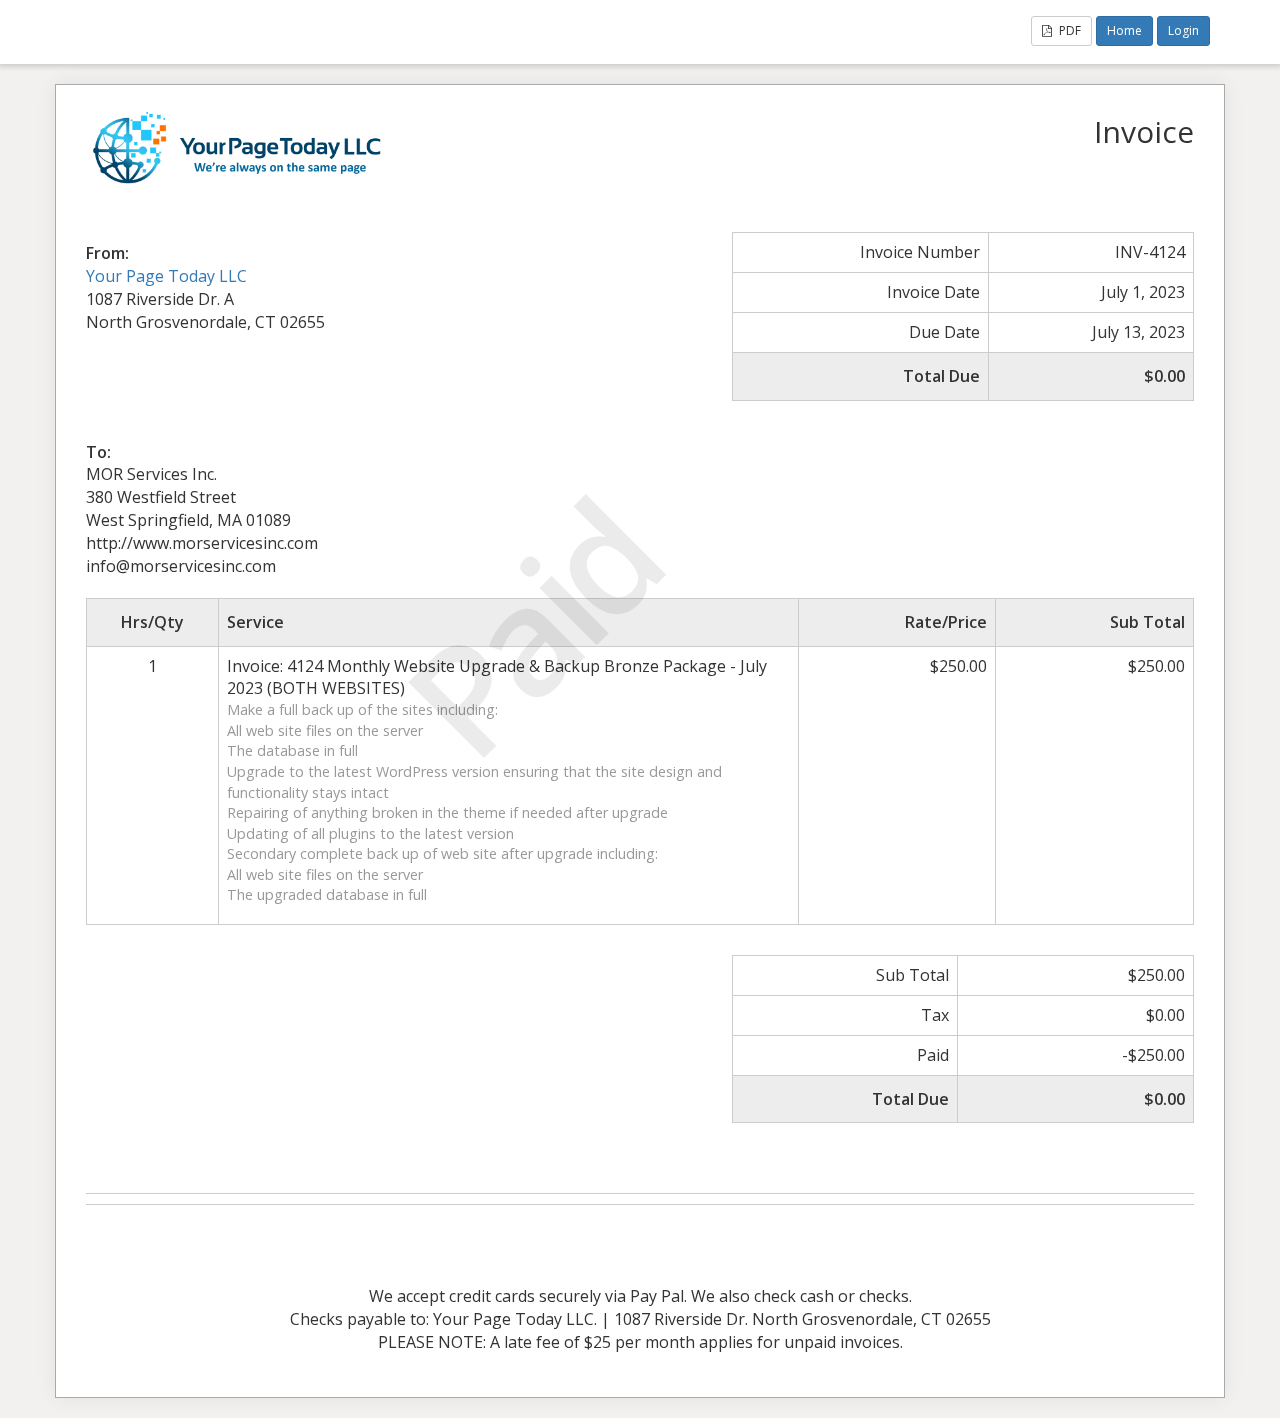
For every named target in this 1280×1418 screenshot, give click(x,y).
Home (1124, 30)
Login (1183, 30)
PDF (1068, 30)
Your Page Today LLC (166, 276)
